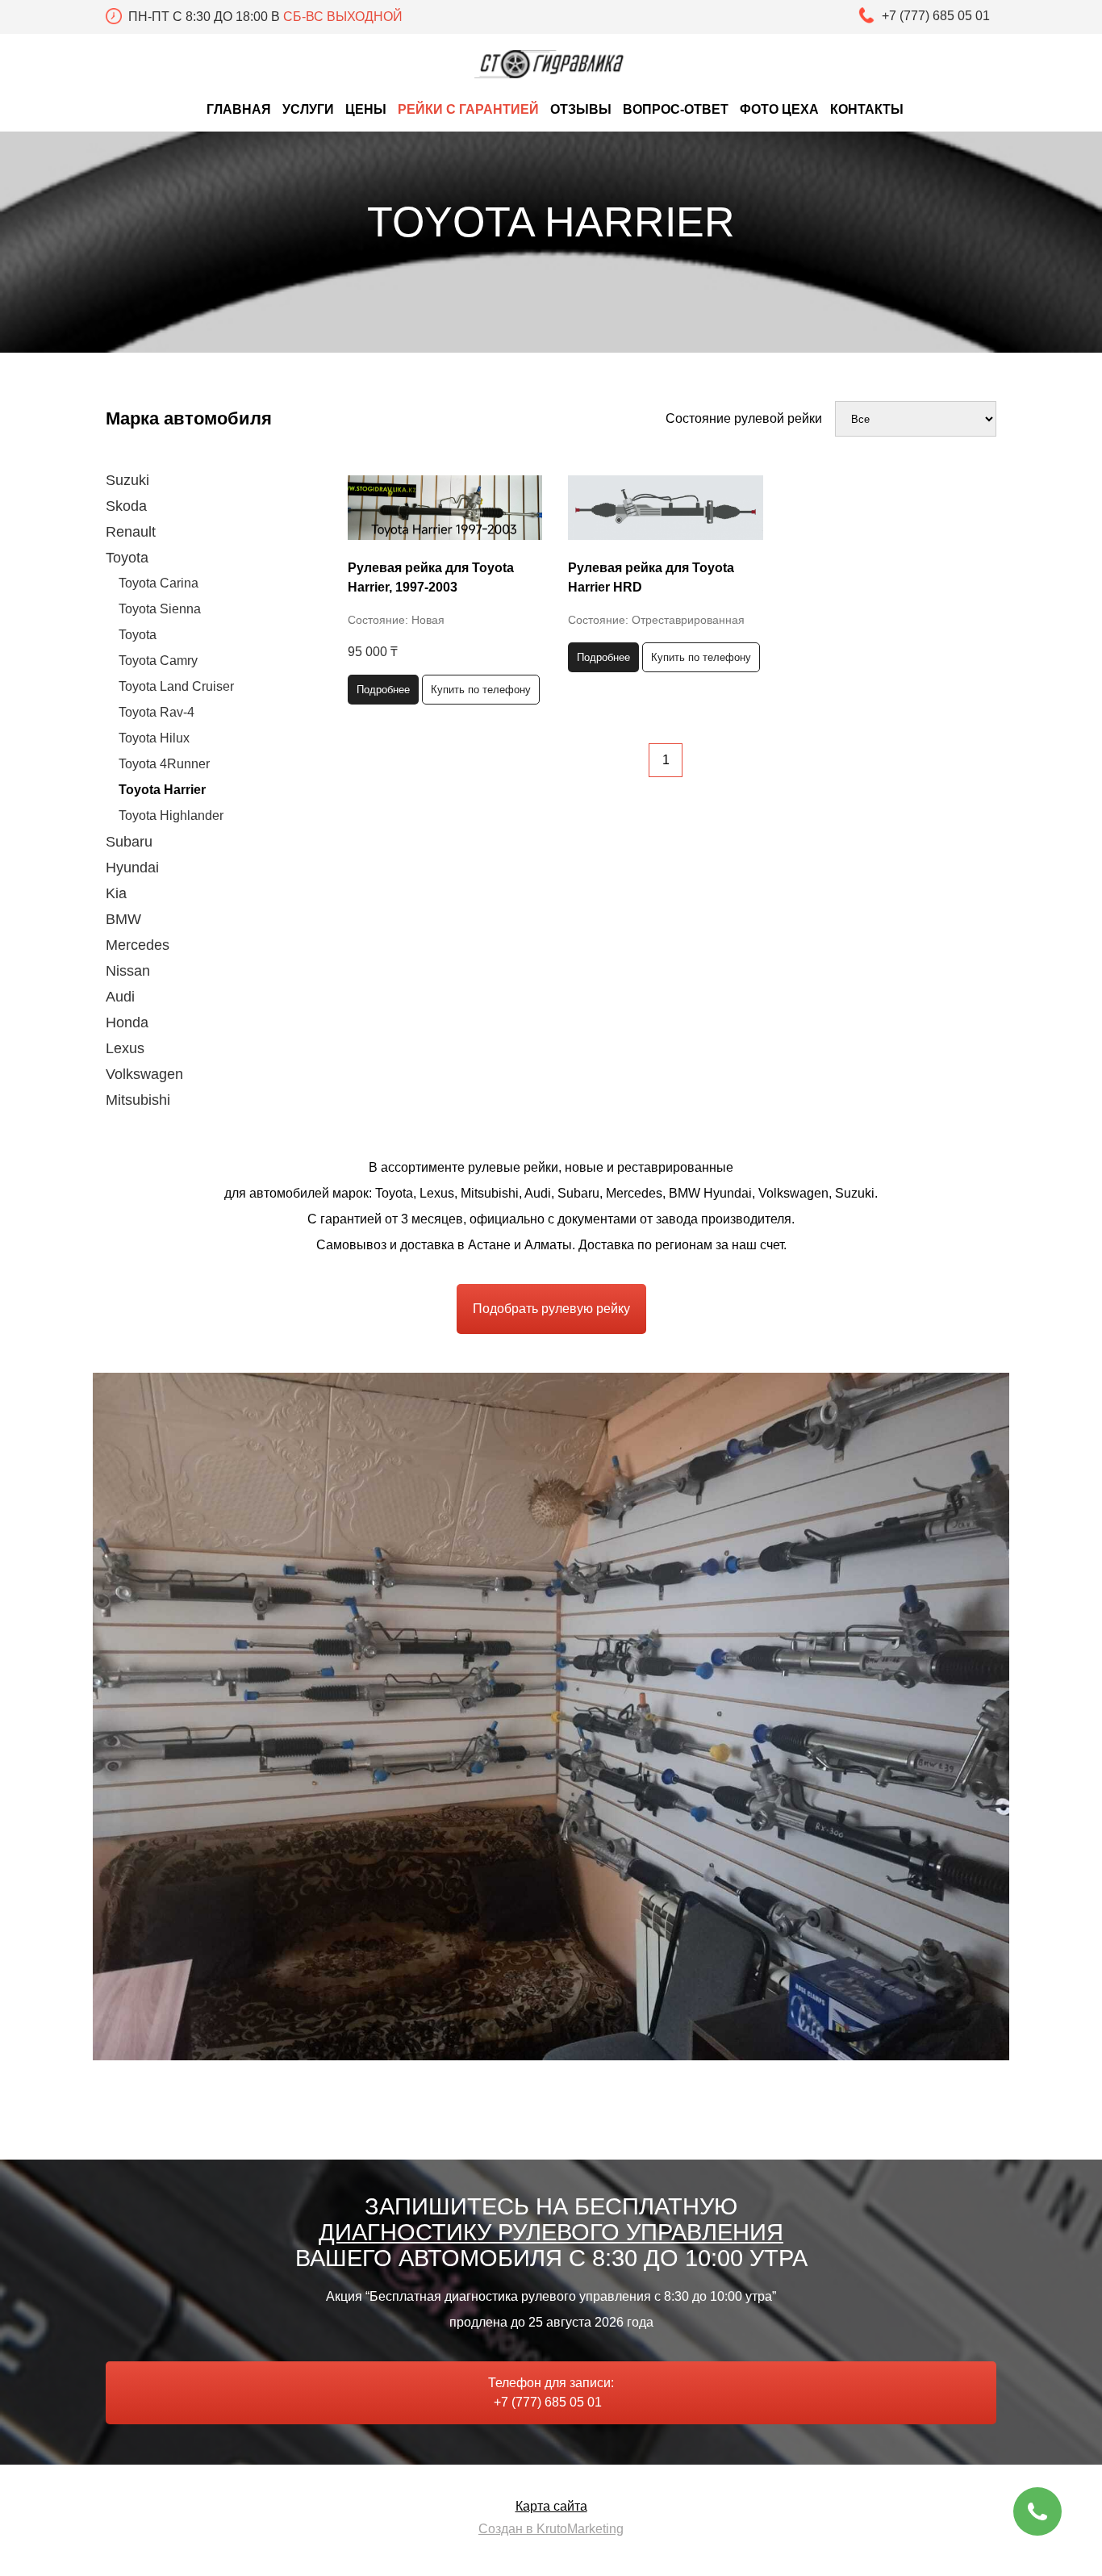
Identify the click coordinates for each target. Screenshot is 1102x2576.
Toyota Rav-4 (157, 712)
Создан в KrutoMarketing (551, 2529)
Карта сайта (551, 2506)
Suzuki (127, 480)
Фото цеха (779, 109)
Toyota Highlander (171, 815)
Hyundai (132, 868)
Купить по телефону (481, 690)
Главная (239, 109)
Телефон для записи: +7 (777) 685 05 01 (551, 2392)
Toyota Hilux (154, 738)
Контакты (867, 109)
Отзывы (581, 109)
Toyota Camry (158, 661)
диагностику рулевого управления (551, 2232)
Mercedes (138, 945)
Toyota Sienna (160, 609)
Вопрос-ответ (676, 109)
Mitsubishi (138, 1100)
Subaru (129, 842)
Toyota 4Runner (164, 764)
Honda (127, 1022)
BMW (123, 919)
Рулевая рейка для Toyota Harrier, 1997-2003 (431, 577)
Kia (116, 893)
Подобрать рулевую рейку (551, 1309)
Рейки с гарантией (468, 109)
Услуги (308, 109)
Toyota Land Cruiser (176, 686)
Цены (366, 109)
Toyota (127, 558)
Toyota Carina (159, 583)
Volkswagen (144, 1074)
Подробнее (383, 690)
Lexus (125, 1048)
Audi (120, 997)
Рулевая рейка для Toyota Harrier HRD (651, 577)
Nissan (128, 971)
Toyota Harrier (162, 790)
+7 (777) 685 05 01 (939, 16)
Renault (131, 532)
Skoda (126, 506)
